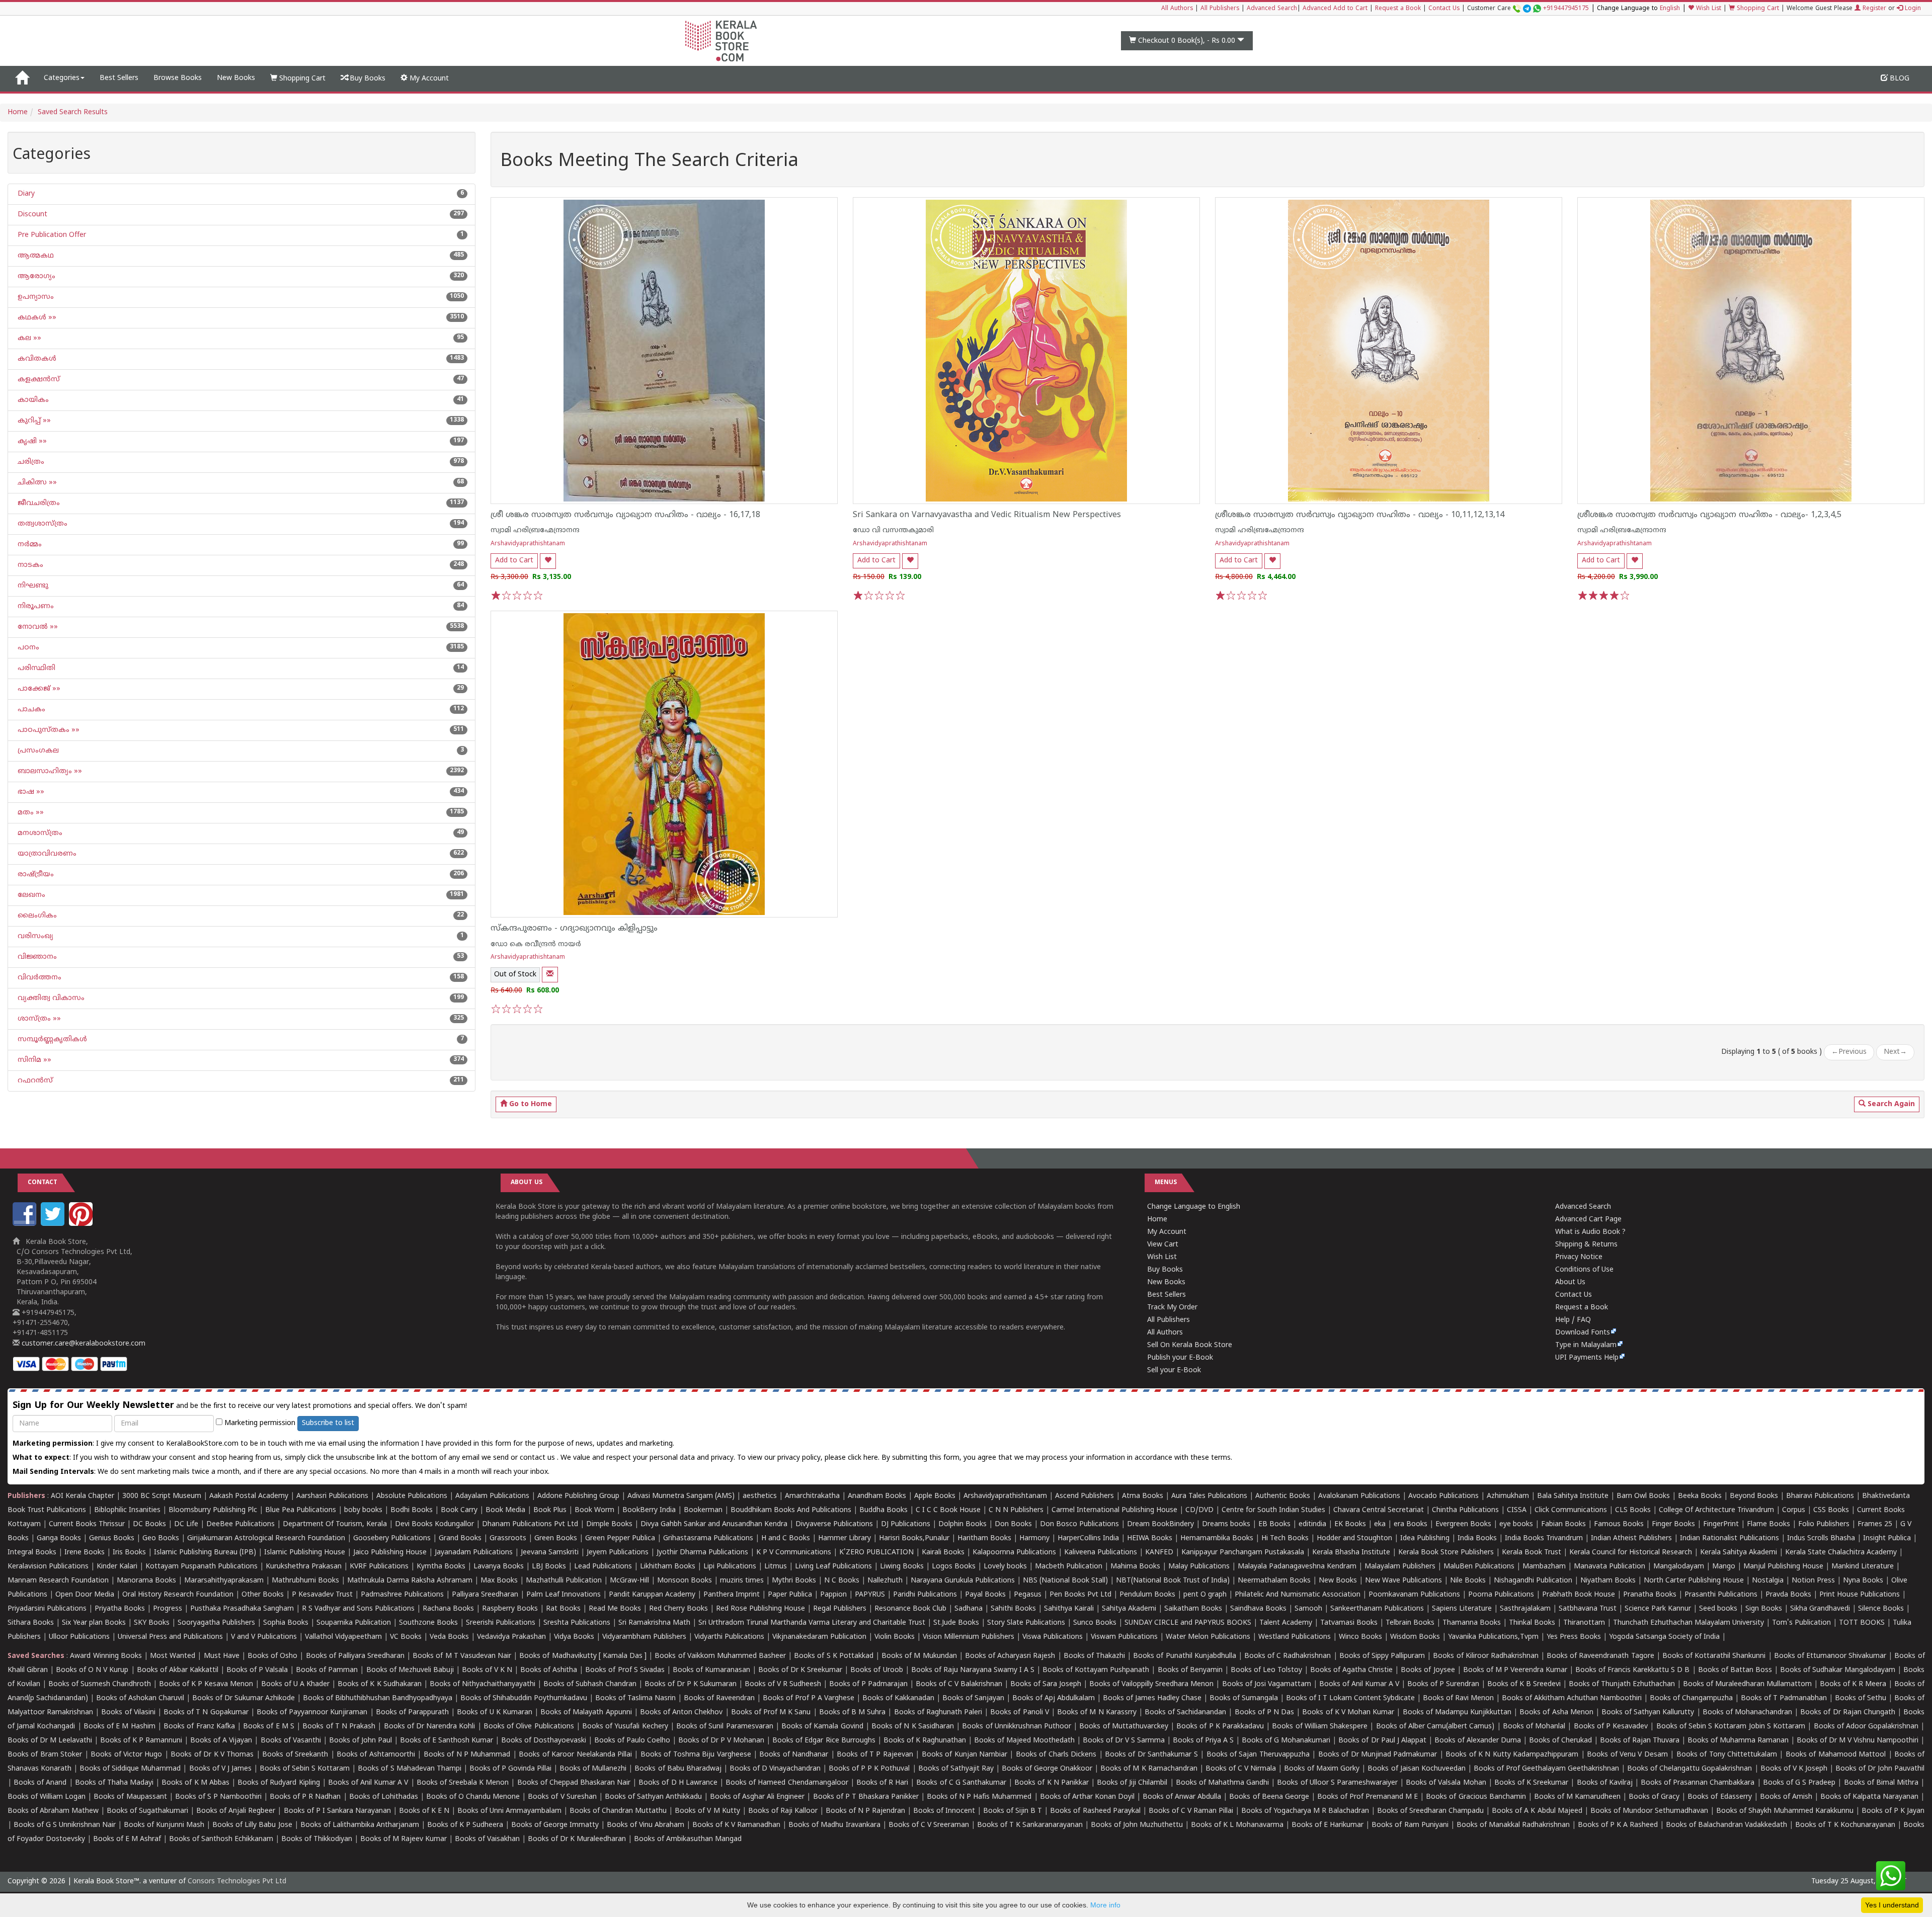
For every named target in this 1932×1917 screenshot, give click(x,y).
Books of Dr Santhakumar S (1151, 1755)
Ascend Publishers (1084, 1496)
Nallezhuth (885, 1581)
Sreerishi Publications (501, 1623)
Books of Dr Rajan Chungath (1848, 1713)
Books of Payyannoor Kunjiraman (312, 1713)
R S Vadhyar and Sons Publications (358, 1609)
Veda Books (449, 1637)
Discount (31, 215)
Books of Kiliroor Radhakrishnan (1485, 1656)
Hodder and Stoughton (1354, 1538)
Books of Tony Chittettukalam (1727, 1755)
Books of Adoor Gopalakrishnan (1866, 1727)
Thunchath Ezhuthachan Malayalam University (1688, 1623)
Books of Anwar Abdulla (1182, 1797)
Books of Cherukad (1560, 1741)
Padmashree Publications (402, 1595)
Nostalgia (1768, 1581)
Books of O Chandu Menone (473, 1797)
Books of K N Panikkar (1052, 1783)
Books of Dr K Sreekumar (800, 1670)
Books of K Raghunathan (925, 1741)
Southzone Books (428, 1623)
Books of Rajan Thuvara (1640, 1741)
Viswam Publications (1124, 1637)
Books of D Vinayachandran (775, 1769)
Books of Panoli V (1019, 1713)
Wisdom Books (1415, 1637)
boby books (363, 1510)
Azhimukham (1508, 1496)
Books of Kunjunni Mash (164, 1825)
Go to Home (530, 1104)
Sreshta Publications (577, 1623)
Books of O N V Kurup (92, 1670)
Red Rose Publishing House (760, 1609)
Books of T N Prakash (339, 1727)
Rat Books (563, 1609)
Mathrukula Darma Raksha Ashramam (410, 1581)
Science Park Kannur (1658, 1609)
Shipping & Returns (1586, 1245)
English (1670, 9)
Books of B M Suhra (853, 1713)
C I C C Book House (948, 1510)
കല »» (28, 338)
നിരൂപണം (35, 606)
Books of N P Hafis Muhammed (979, 1797)
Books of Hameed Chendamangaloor (787, 1783)
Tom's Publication (1801, 1623)
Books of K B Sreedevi (1524, 1684)
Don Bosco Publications (1079, 1524)
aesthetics (760, 1496)
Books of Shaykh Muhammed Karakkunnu (1785, 1811)
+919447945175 (1566, 9)
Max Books (499, 1581)
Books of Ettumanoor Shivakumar (1830, 1656)
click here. (865, 1458)
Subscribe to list (328, 1423)
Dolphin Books (962, 1524)
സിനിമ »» (33, 1060)
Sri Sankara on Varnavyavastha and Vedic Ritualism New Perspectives (987, 515)
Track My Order (1172, 1308)
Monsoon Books (685, 1581)
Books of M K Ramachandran (1149, 1769)
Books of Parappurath (412, 1713)
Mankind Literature (1863, 1567)
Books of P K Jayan (1893, 1811)
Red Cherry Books (678, 1609)
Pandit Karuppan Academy (652, 1595)
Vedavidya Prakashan (511, 1637)
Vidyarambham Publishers (644, 1637)
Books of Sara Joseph (1046, 1684)
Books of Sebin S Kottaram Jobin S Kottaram (1731, 1727)
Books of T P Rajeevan (875, 1755)
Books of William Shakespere (1320, 1727)
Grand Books (460, 1538)
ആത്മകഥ (35, 256)
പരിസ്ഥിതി (35, 668)
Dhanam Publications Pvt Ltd (530, 1524)
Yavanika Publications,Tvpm (1493, 1637)
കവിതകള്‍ (36, 359)
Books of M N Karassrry (1097, 1713)
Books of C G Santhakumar (961, 1783)
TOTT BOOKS (1862, 1623)
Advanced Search (1272, 9)
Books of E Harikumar (1327, 1825)
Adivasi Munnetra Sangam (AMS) (681, 1496)
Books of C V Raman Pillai (1191, 1811)
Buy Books (367, 79)
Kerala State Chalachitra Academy (1841, 1553)
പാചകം (30, 710)
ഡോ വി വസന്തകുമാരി (893, 530)
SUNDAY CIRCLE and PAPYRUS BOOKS (1188, 1623)
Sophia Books (286, 1623)
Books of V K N (487, 1670)
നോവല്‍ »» (37, 627)
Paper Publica (790, 1595)
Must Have (222, 1656)
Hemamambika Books (1217, 1538)
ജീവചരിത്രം (38, 503)
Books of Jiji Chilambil (1132, 1783)
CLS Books (1633, 1510)
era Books (1411, 1524)
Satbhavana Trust (1588, 1609)
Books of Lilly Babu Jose (252, 1825)
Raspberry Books (510, 1609)
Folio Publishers (1824, 1524)
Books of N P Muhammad (467, 1755)
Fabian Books (1563, 1524)
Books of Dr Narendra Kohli (430, 1727)
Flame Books (1768, 1524)
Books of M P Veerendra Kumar (1515, 1670)
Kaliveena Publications (1101, 1553)
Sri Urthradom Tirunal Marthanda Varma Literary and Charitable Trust (812, 1623)
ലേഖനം (30, 895)
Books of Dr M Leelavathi (50, 1741)
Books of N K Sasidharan (913, 1727)
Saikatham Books (1193, 1609)
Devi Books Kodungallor (434, 1524)
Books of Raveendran (719, 1698)
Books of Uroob (876, 1670)
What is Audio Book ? (1590, 1232)
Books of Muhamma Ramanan (1738, 1741)
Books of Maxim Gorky (1322, 1769)
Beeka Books (1700, 1496)
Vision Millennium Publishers (969, 1637)
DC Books (149, 1524)
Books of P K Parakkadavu (1220, 1727)
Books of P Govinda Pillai (510, 1769)
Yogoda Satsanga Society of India (1664, 1637)
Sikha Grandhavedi (1820, 1609)
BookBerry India (649, 1510)
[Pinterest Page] (82, 1224)
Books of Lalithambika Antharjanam (360, 1825)
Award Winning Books (106, 1656)
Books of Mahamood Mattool (1836, 1755)
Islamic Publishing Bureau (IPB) (205, 1553)
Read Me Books (615, 1609)
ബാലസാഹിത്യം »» (49, 771)
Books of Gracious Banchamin (1476, 1797)
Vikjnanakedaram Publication (819, 1637)
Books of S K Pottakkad (834, 1656)
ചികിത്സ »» (36, 483)
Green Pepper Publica (620, 1538)
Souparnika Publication (354, 1623)
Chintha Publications (1465, 1510)
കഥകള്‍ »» (36, 318)
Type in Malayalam (1586, 1345)
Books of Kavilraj (1605, 1783)
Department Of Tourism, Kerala (335, 1524)
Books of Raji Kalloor (783, 1811)
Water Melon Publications (1208, 1637)
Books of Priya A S (1203, 1741)
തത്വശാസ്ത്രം (42, 524)
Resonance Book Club (910, 1609)
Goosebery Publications (392, 1538)
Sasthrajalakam (1525, 1609)
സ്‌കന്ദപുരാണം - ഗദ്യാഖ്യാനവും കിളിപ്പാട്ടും (574, 929)
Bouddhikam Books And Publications (791, 1510)
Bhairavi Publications (1820, 1496)
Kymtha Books (441, 1567)
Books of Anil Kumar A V (1359, 1684)
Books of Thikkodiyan (317, 1839)
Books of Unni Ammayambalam (509, 1811)
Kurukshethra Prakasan (304, 1567)
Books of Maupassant (130, 1797)
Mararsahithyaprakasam (224, 1581)
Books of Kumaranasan (711, 1670)
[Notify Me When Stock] (550, 975)
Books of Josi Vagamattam (1267, 1684)
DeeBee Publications (240, 1524)
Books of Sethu (1861, 1698)
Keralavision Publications (48, 1567)
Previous (1849, 1052)
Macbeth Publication (1069, 1567)
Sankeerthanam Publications (1377, 1609)
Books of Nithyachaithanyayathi (482, 1684)
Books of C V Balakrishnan (959, 1684)
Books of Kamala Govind (822, 1727)
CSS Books (1831, 1510)
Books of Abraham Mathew (53, 1811)
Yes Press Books (1574, 1637)
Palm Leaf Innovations (563, 1595)
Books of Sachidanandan (1185, 1713)
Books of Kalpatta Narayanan (1869, 1797)
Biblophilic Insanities (127, 1510)
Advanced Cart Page (1588, 1220)
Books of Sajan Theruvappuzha (1258, 1755)
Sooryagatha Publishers (216, 1623)
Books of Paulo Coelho (632, 1741)
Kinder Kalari (117, 1567)
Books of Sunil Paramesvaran (725, 1727)
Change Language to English (1194, 1207)
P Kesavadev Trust (322, 1595)
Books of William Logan (47, 1797)
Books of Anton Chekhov (681, 1713)
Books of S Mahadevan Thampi (409, 1769)
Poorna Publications (1501, 1595)
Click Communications (1571, 1510)
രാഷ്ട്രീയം (35, 874)
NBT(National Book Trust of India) (1173, 1581)
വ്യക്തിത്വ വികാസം (50, 998)
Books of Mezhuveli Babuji (410, 1670)
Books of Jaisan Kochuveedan (1416, 1769)
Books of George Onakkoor (1047, 1769)
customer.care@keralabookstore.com (83, 1344)
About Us (1570, 1282)
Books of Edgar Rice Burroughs (824, 1741)
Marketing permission (259, 1423)
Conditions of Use (1584, 1270)
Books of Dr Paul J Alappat (1382, 1741)
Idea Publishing (1425, 1538)
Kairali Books (943, 1553)
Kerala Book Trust (1532, 1553)
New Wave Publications (1403, 1581)
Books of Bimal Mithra (1881, 1783)
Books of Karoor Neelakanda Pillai (575, 1755)
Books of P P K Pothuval (869, 1769)
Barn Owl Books (1643, 1496)
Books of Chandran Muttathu (618, 1811)
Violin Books (895, 1637)
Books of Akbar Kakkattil (178, 1670)
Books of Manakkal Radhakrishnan (1513, 1825)
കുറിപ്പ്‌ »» (33, 421)
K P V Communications (794, 1553)
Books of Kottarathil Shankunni (1714, 1656)
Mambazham (1544, 1567)
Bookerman (703, 1510)
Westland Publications (1296, 1637)
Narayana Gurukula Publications (963, 1581)
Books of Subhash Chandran (590, 1684)
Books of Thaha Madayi (114, 1783)
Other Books (263, 1595)
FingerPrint (1721, 1524)
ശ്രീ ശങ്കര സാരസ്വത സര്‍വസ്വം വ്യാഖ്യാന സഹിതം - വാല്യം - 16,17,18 (625, 515)
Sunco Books (1095, 1623)
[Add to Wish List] (548, 561)
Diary (25, 194)
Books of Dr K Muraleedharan (577, 1839)
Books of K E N (424, 1811)
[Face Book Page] (26, 1224)
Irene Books (85, 1553)
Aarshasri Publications (332, 1496)
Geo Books (161, 1538)
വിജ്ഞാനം (36, 957)
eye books (1516, 1524)
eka (1380, 1524)
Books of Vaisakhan (487, 1839)
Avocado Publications (1443, 1496)
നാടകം (29, 565)
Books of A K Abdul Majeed (1537, 1811)
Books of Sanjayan (973, 1698)
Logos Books (954, 1567)
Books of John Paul (360, 1741)
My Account (428, 79)
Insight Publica (1887, 1538)
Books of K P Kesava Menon (206, 1684)
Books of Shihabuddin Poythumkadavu (524, 1698)
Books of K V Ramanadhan (736, 1825)
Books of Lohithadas (384, 1797)
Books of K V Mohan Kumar (1348, 1713)
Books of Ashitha (549, 1670)
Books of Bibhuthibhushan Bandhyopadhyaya (378, 1698)
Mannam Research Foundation (58, 1581)
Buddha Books (883, 1510)
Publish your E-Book (1180, 1358)
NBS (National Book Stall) (1065, 1581)
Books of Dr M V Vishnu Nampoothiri (1858, 1741)
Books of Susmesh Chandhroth (100, 1684)
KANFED (1159, 1553)
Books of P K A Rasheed (1618, 1825)
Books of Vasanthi (291, 1741)
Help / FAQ (1573, 1320)
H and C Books (786, 1538)
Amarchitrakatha (812, 1496)
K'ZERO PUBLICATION (876, 1553)
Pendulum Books (1147, 1595)
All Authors (1177, 9)
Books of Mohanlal (1534, 1727)
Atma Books (1143, 1496)
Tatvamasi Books (1349, 1623)
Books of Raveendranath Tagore (1600, 1656)
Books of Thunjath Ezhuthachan (1622, 1684)
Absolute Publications (412, 1496)
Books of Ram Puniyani (1410, 1825)
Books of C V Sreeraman (929, 1825)
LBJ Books (549, 1567)
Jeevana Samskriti (550, 1553)
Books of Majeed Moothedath (1024, 1741)
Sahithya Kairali (1069, 1609)
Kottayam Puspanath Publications (202, 1567)
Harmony (1034, 1538)
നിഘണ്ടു (32, 586)
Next (1895, 1052)
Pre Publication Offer (51, 235)
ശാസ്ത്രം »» (38, 1019)
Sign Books (1764, 1609)
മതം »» (30, 813)
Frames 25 (1875, 1524)
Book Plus (550, 1510)
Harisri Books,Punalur (914, 1538)
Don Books (1013, 1524)
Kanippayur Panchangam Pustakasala (1243, 1553)
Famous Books (1619, 1524)
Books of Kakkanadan (898, 1698)
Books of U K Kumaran (495, 1713)
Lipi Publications (730, 1567)
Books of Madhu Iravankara (834, 1825)
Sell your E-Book (1174, 1370)
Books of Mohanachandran (1747, 1713)
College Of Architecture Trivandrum (1716, 1510)
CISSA (1517, 1510)
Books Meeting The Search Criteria (650, 162)
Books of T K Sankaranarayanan (1030, 1825)
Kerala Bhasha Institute (1351, 1553)
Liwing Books (902, 1567)
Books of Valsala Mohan (1446, 1783)
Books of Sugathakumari (147, 1811)
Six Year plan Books (94, 1623)
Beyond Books (1754, 1496)
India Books (1477, 1538)
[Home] (22, 78)
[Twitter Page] (54, 1224)
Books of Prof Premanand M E (1367, 1797)
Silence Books (1881, 1609)
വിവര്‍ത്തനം (38, 978)
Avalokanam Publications (1359, 1496)
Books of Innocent (944, 1811)
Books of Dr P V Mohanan (721, 1741)
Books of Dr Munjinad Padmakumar (1378, 1755)
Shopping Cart (1757, 9)
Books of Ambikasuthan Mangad (688, 1839)
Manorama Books (146, 1581)
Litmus (776, 1567)
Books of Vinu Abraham (646, 1825)
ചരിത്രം (30, 462)
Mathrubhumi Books (305, 1581)
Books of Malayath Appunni (586, 1713)
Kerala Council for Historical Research (1631, 1553)
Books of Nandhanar (794, 1755)
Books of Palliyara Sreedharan (355, 1656)
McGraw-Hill (629, 1581)
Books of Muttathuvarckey (1123, 1727)
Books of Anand (40, 1783)
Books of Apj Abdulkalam (1054, 1698)
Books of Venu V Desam (1627, 1755)
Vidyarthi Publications (729, 1637)
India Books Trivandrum (1544, 1538)
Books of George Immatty (555, 1825)
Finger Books (1673, 1524)
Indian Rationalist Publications (1729, 1538)
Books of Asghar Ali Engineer (757, 1797)
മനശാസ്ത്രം (39, 833)
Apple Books (935, 1496)
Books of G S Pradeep (1799, 1783)
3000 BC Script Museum (162, 1496)
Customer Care (1528, 9)
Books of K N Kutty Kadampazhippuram (1512, 1755)
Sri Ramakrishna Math (654, 1623)
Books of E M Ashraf (127, 1839)
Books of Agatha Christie (1351, 1670)
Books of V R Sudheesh (783, 1684)
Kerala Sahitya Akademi (1739, 1553)
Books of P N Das (1265, 1713)
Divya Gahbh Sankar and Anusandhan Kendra (714, 1524)
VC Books (406, 1637)
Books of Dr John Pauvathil (1880, 1769)
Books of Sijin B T (1013, 1811)
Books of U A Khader (295, 1684)
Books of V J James (220, 1769)
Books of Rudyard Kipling (278, 1783)
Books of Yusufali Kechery (625, 1727)
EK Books (1350, 1524)
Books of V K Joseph (1794, 1769)
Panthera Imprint (732, 1595)
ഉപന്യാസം (35, 297)
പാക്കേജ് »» (38, 689)
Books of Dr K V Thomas (212, 1755)
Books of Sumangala (1244, 1698)
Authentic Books (1283, 1496)
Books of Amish (1786, 1797)
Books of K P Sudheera (465, 1825)
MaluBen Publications (1479, 1567)
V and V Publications (264, 1637)
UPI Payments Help (1587, 1358)
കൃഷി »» (31, 441)
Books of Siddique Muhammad (130, 1769)
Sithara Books (31, 1623)
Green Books (556, 1538)
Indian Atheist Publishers (1631, 1538)
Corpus (1794, 1510)
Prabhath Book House (1579, 1595)
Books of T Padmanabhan (1784, 1698)
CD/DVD (1199, 1510)
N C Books (842, 1581)
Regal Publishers (840, 1609)
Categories (62, 78)
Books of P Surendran (1443, 1684)
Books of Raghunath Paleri (938, 1713)
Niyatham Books (1608, 1581)
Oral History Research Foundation (178, 1595)
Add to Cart (514, 561)
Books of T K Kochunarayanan (1845, 1825)
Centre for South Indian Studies (1273, 1510)
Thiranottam (1584, 1623)
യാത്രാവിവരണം (46, 854)
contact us (538, 1458)
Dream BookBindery (1160, 1524)
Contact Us (1444, 9)
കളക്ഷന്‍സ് (38, 380)
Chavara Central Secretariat (1379, 1510)
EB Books (1274, 1524)
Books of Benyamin (1190, 1670)
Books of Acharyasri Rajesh (1010, 1656)
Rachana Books (448, 1609)
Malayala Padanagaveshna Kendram (1297, 1567)
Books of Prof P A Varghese (809, 1698)
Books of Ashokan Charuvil (140, 1698)
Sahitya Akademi (1129, 1609)
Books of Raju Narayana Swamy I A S (973, 1670)
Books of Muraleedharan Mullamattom (1747, 1684)
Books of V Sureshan (562, 1797)
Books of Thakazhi (1094, 1656)
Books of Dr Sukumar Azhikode (244, 1698)
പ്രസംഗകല (37, 751)
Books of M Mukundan (919, 1656)
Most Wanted (173, 1656)
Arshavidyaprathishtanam (528, 544)
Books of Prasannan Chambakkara (1698, 1783)
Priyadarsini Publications (47, 1609)
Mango (1724, 1567)
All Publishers (1220, 9)
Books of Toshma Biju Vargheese (696, 1755)
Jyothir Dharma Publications (702, 1553)
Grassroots (508, 1538)
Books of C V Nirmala (1241, 1769)
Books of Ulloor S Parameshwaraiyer (1337, 1783)
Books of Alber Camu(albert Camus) (1435, 1727)
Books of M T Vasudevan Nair (462, 1656)
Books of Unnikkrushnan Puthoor (1017, 1727)
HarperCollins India (1088, 1538)
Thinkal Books (1532, 1623)
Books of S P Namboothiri (218, 1797)
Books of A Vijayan (221, 1741)
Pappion (833, 1595)
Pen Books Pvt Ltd (1080, 1595)
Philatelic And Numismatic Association (1298, 1595)
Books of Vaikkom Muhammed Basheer (720, 1656)
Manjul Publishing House (1783, 1567)
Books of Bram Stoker (45, 1755)
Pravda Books (1788, 1595)
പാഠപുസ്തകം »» (48, 730)
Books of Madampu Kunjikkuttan (1457, 1713)
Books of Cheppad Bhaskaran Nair (574, 1783)
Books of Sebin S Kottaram (305, 1769)
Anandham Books (877, 1496)
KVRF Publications (379, 1567)
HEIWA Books (1150, 1538)
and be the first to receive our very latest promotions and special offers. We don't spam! (240, 1406)
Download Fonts (1583, 1333)
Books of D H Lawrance (678, 1783)
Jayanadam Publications (474, 1553)
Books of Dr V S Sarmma (1124, 1741)
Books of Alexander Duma (1478, 1741)
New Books (236, 78)
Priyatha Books (120, 1609)
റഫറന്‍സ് (34, 1081)
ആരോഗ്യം (35, 276)
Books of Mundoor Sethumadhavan (1649, 1811)
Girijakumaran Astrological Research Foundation (266, 1538)
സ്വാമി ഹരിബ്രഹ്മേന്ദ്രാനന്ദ (535, 530)
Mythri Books (794, 1581)
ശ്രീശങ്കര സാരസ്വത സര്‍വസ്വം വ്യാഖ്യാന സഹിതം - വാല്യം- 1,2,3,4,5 (1709, 515)
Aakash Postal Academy (250, 1496)
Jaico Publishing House (390, 1553)
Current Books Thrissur (87, 1524)
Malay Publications (1199, 1567)
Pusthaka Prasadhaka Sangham (242, 1609)
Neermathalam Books (1274, 1581)
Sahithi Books (1013, 1609)
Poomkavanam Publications (1414, 1595)
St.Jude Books (956, 1623)
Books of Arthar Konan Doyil (1087, 1797)
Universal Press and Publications (170, 1637)
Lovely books (1005, 1567)
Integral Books (32, 1553)
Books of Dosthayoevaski (544, 1741)
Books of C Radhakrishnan (1287, 1656)
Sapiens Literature (1462, 1609)
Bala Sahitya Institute (1573, 1496)
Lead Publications (603, 1567)
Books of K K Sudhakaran (379, 1684)
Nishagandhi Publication (1533, 1581)
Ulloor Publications (79, 1637)
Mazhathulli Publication (564, 1581)
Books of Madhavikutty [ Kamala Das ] (583, 1656)
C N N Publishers (1016, 1510)
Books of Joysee (1428, 1670)
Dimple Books (609, 1524)
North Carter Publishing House (1694, 1581)
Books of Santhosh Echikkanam (221, 1839)
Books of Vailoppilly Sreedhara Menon (1151, 1684)
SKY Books (152, 1623)
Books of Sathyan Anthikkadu (653, 1797)
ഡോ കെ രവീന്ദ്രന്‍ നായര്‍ (536, 944)
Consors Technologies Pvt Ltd (237, 1882)
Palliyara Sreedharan (485, 1595)
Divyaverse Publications (834, 1524)
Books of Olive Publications (529, 1727)
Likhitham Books (668, 1567)
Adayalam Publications (492, 1496)
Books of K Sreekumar (1531, 1783)
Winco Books (1360, 1637)
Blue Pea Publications (301, 1510)
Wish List (1708, 9)
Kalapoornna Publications (1014, 1553)
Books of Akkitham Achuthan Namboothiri (1572, 1698)
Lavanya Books (499, 1567)
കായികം (32, 400)
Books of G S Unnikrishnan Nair (65, 1825)
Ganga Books (59, 1538)
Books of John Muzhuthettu (1137, 1825)
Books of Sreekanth (295, 1755)
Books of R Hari (882, 1783)
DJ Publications (906, 1524)
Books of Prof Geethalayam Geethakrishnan (1546, 1769)
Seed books (1718, 1609)
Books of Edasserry (1719, 1797)
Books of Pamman (327, 1670)
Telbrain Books (1410, 1623)
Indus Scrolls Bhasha (1821, 1538)
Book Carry (459, 1510)
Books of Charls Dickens (1056, 1755)
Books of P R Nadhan (305, 1797)
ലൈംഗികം (36, 916)
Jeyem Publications (618, 1553)
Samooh (1308, 1609)
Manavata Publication (1609, 1567)
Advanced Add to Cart (1335, 9)
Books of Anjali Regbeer (236, 1811)
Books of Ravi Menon (1458, 1698)
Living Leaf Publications (833, 1567)
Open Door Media (85, 1595)
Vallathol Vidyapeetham (343, 1637)
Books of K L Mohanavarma (1237, 1825)
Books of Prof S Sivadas (625, 1670)
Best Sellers (119, 78)
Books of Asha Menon (1556, 1713)
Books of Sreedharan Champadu (1430, 1811)
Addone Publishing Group (578, 1496)
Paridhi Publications (925, 1595)
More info (1105, 1905)
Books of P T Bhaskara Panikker (866, 1797)
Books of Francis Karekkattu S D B (1632, 1670)
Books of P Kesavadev (1611, 1727)
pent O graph (1205, 1595)
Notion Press (1813, 1581)
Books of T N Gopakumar (206, 1713)
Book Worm (594, 1510)
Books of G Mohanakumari (1286, 1741)
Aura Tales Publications (1209, 1496)
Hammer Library (844, 1538)
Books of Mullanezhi (593, 1769)
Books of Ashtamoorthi (376, 1755)
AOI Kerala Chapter (83, 1496)
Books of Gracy (1654, 1797)
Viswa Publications (1053, 1637)
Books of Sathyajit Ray (956, 1769)
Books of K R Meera (1853, 1684)
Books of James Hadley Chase (1152, 1698)
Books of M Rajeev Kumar (404, 1839)
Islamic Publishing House (305, 1553)
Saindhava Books (1258, 1609)
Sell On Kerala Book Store (1190, 1345)
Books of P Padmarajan (868, 1684)
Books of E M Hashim (119, 1727)
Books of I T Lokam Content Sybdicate (1350, 1698)
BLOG (1899, 79)
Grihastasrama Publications (708, 1538)
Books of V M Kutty (707, 1811)
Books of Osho (272, 1656)
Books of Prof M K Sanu (771, 1713)
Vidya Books (574, 1637)
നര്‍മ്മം (29, 545)
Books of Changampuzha (1691, 1698)
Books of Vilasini (128, 1713)
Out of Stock (515, 975)
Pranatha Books (1650, 1595)
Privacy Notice (1579, 1257)
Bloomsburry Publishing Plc (213, 1510)
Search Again (1890, 1104)
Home (18, 112)
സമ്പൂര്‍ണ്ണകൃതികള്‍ (51, 1039)
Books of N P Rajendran (865, 1811)
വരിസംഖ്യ (34, 936)
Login (1912, 9)
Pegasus (1028, 1595)
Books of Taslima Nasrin (635, 1698)
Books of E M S (269, 1727)
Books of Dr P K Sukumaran (691, 1684)
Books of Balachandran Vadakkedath (1726, 1825)
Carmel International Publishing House (1114, 1510)
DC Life (186, 1524)
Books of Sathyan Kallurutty (1648, 1713)
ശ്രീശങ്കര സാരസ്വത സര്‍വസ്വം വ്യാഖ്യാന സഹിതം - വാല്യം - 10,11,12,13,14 (1360, 515)
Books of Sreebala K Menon (463, 1783)
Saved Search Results (73, 112)
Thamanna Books (1472, 1623)
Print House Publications (1860, 1595)
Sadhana (969, 1609)
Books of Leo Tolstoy (1266, 1670)
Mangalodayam (1679, 1567)
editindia (1312, 1524)
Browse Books (178, 78)
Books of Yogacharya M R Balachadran (1305, 1811)
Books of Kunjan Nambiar (964, 1755)
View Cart (1163, 1245)
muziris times (742, 1581)
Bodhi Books (412, 1510)
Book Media (505, 1510)
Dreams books (1226, 1524)
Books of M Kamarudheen (1577, 1797)
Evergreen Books (1463, 1524)
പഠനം (27, 648)
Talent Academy (1286, 1623)
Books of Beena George (1269, 1797)
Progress (168, 1609)
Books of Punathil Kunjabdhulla (1184, 1656)
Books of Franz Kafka (199, 1727)
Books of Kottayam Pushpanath (1096, 1670)
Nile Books (1468, 1581)
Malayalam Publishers (1400, 1567)
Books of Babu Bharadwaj (678, 1769)
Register (1873, 9)
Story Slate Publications (1026, 1623)
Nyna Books (1863, 1581)
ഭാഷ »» (30, 792)
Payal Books (985, 1595)
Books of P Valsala (257, 1670)
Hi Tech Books (1285, 1538)
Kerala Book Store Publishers (1446, 1553)
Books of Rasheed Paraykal (1095, 1811)
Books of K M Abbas (195, 1783)
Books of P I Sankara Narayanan (337, 1811)
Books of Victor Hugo (126, 1755)
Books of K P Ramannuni (141, 1741)
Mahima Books (1135, 1567)
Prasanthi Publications (1721, 1595)
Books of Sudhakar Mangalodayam (1838, 1670)
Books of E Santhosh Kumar (447, 1741)
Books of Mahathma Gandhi (1222, 1783)
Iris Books (129, 1553)
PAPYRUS (870, 1595)
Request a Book (1398, 9)
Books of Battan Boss (1735, 1670)
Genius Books (112, 1538)
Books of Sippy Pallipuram (1382, 1656)
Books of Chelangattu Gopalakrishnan (1689, 1769)
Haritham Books (984, 1538)
